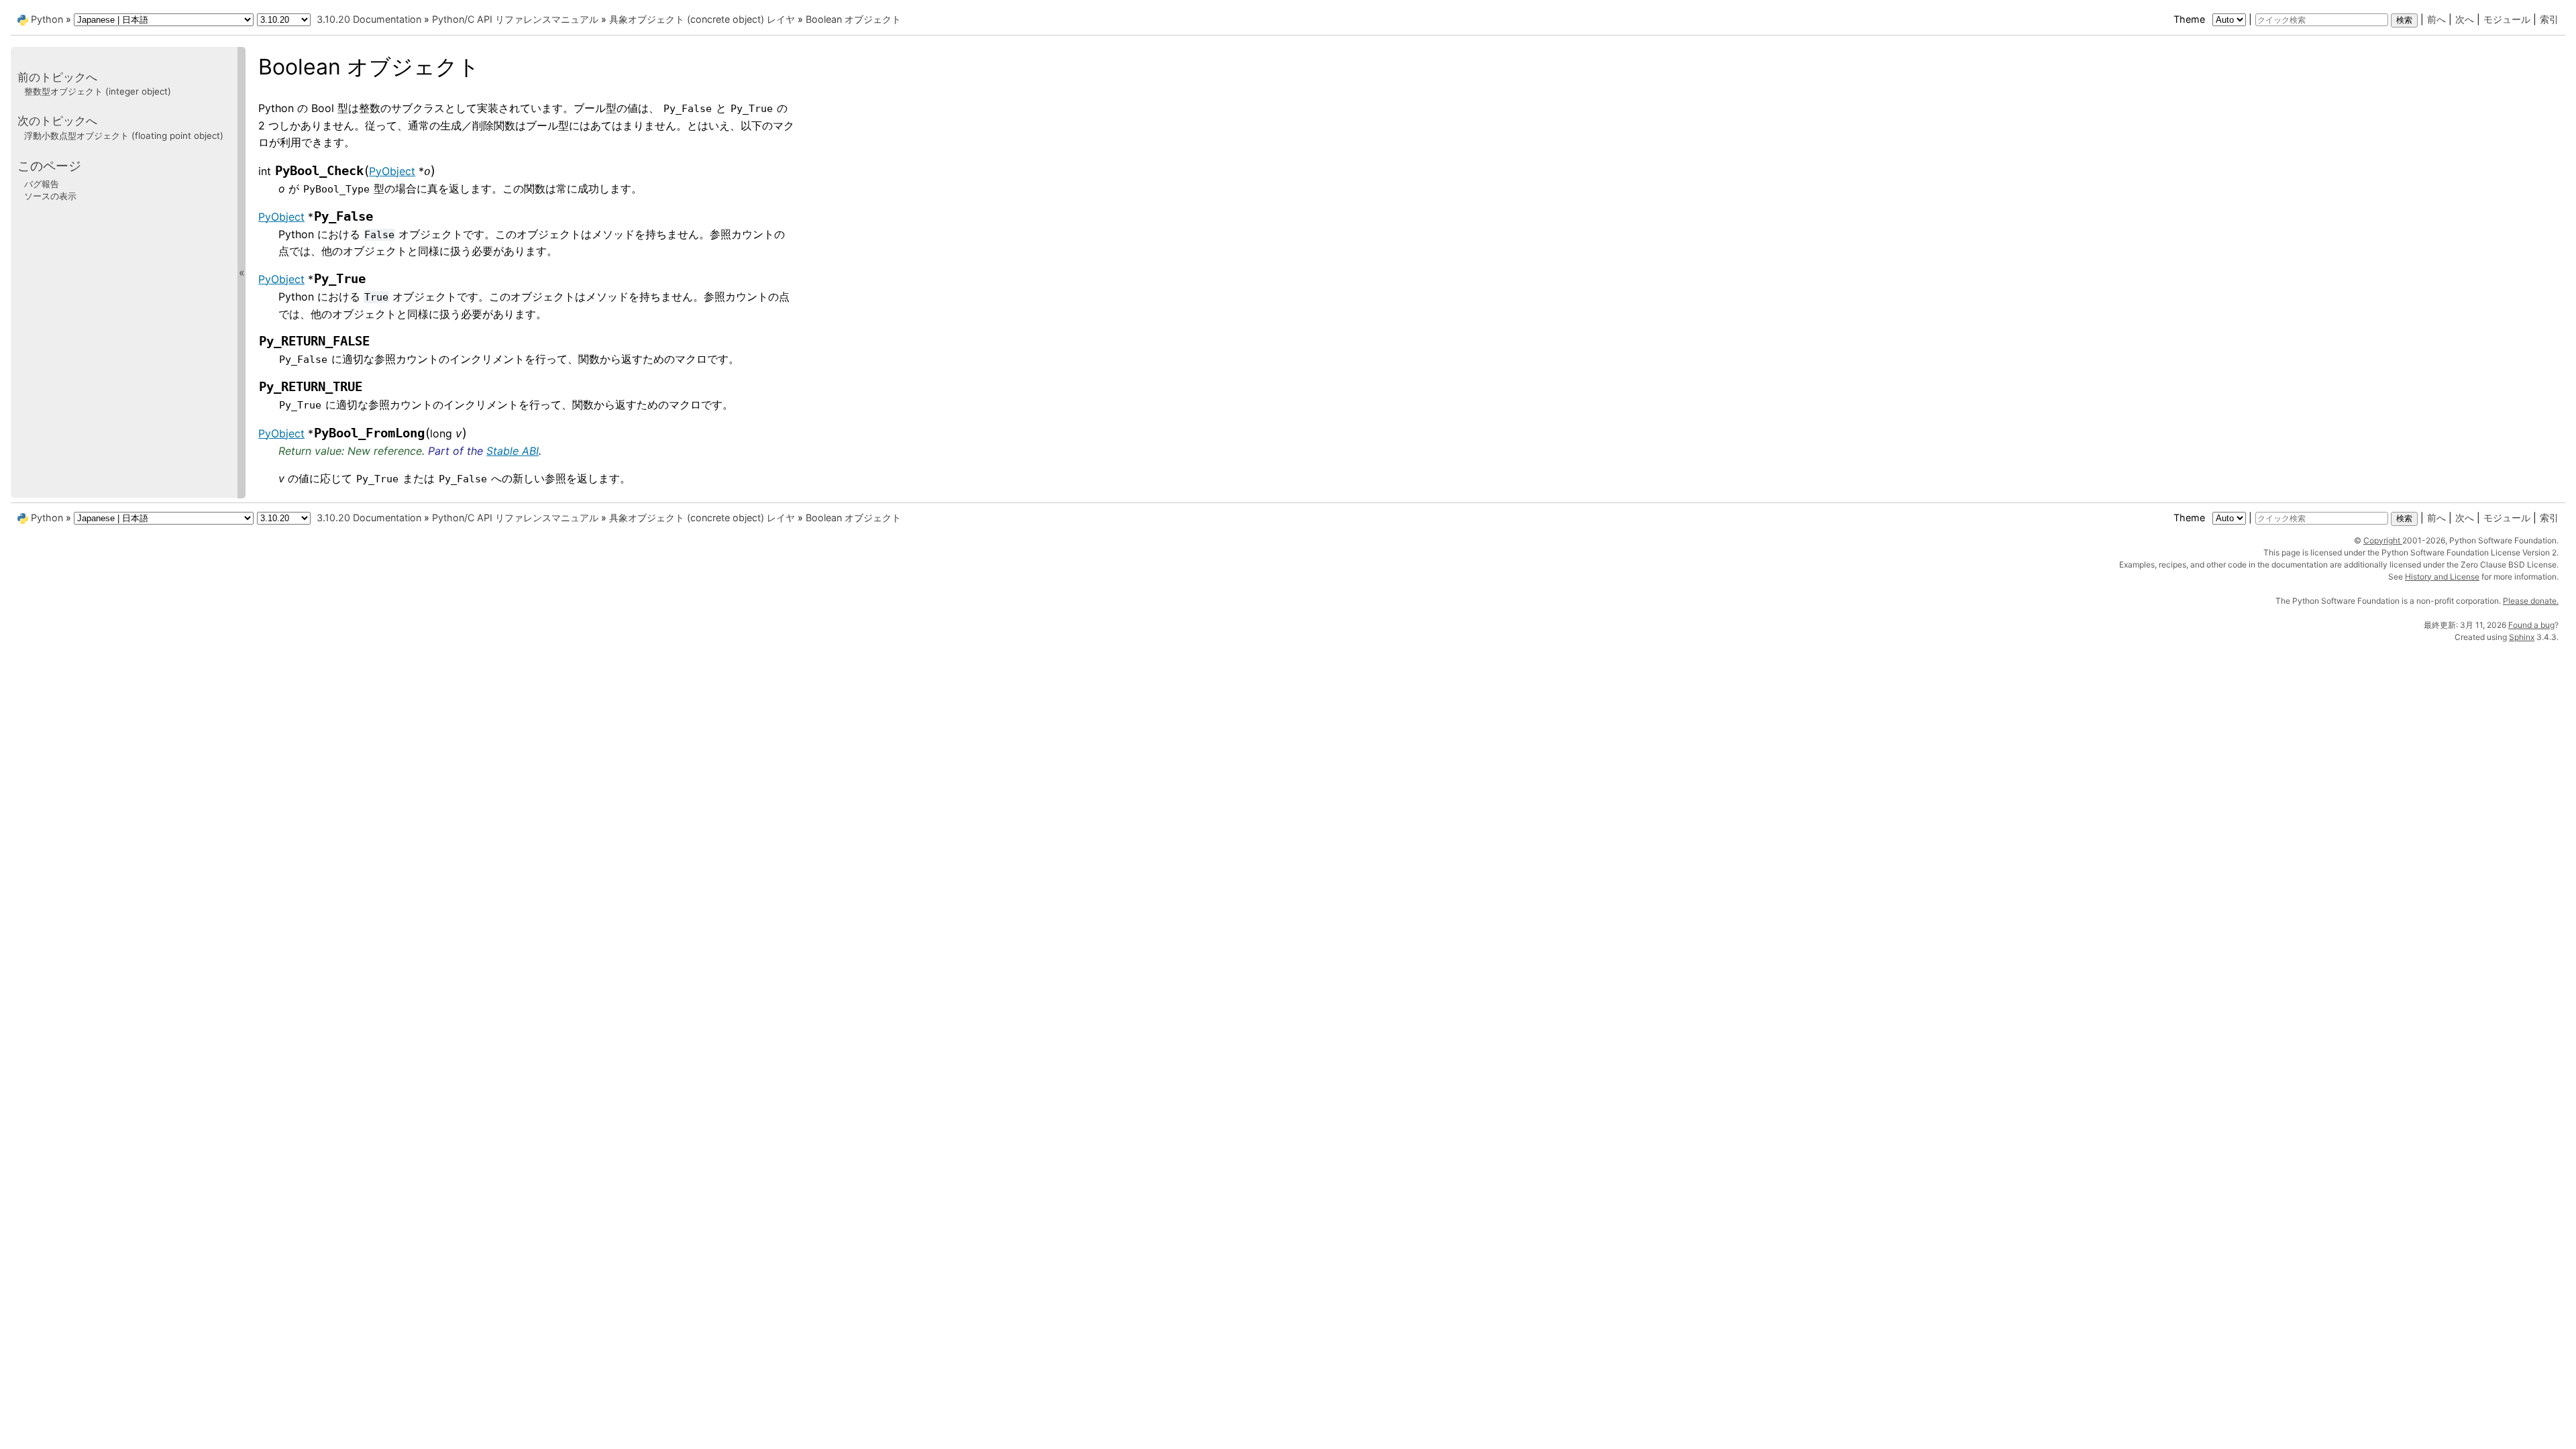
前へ (2436, 19)
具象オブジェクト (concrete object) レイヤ (702, 19)
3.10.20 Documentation (369, 19)
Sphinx (2522, 637)
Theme (2191, 19)
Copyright (2383, 540)
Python (47, 19)
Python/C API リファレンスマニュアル (515, 19)
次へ (2465, 19)
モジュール (2507, 19)
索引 (2549, 19)
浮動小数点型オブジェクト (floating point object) (124, 136)
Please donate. (2531, 601)
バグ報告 (42, 184)
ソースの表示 (50, 196)
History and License (2442, 577)
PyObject (392, 171)
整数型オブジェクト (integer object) (98, 91)
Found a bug (2531, 625)
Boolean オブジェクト (853, 19)
